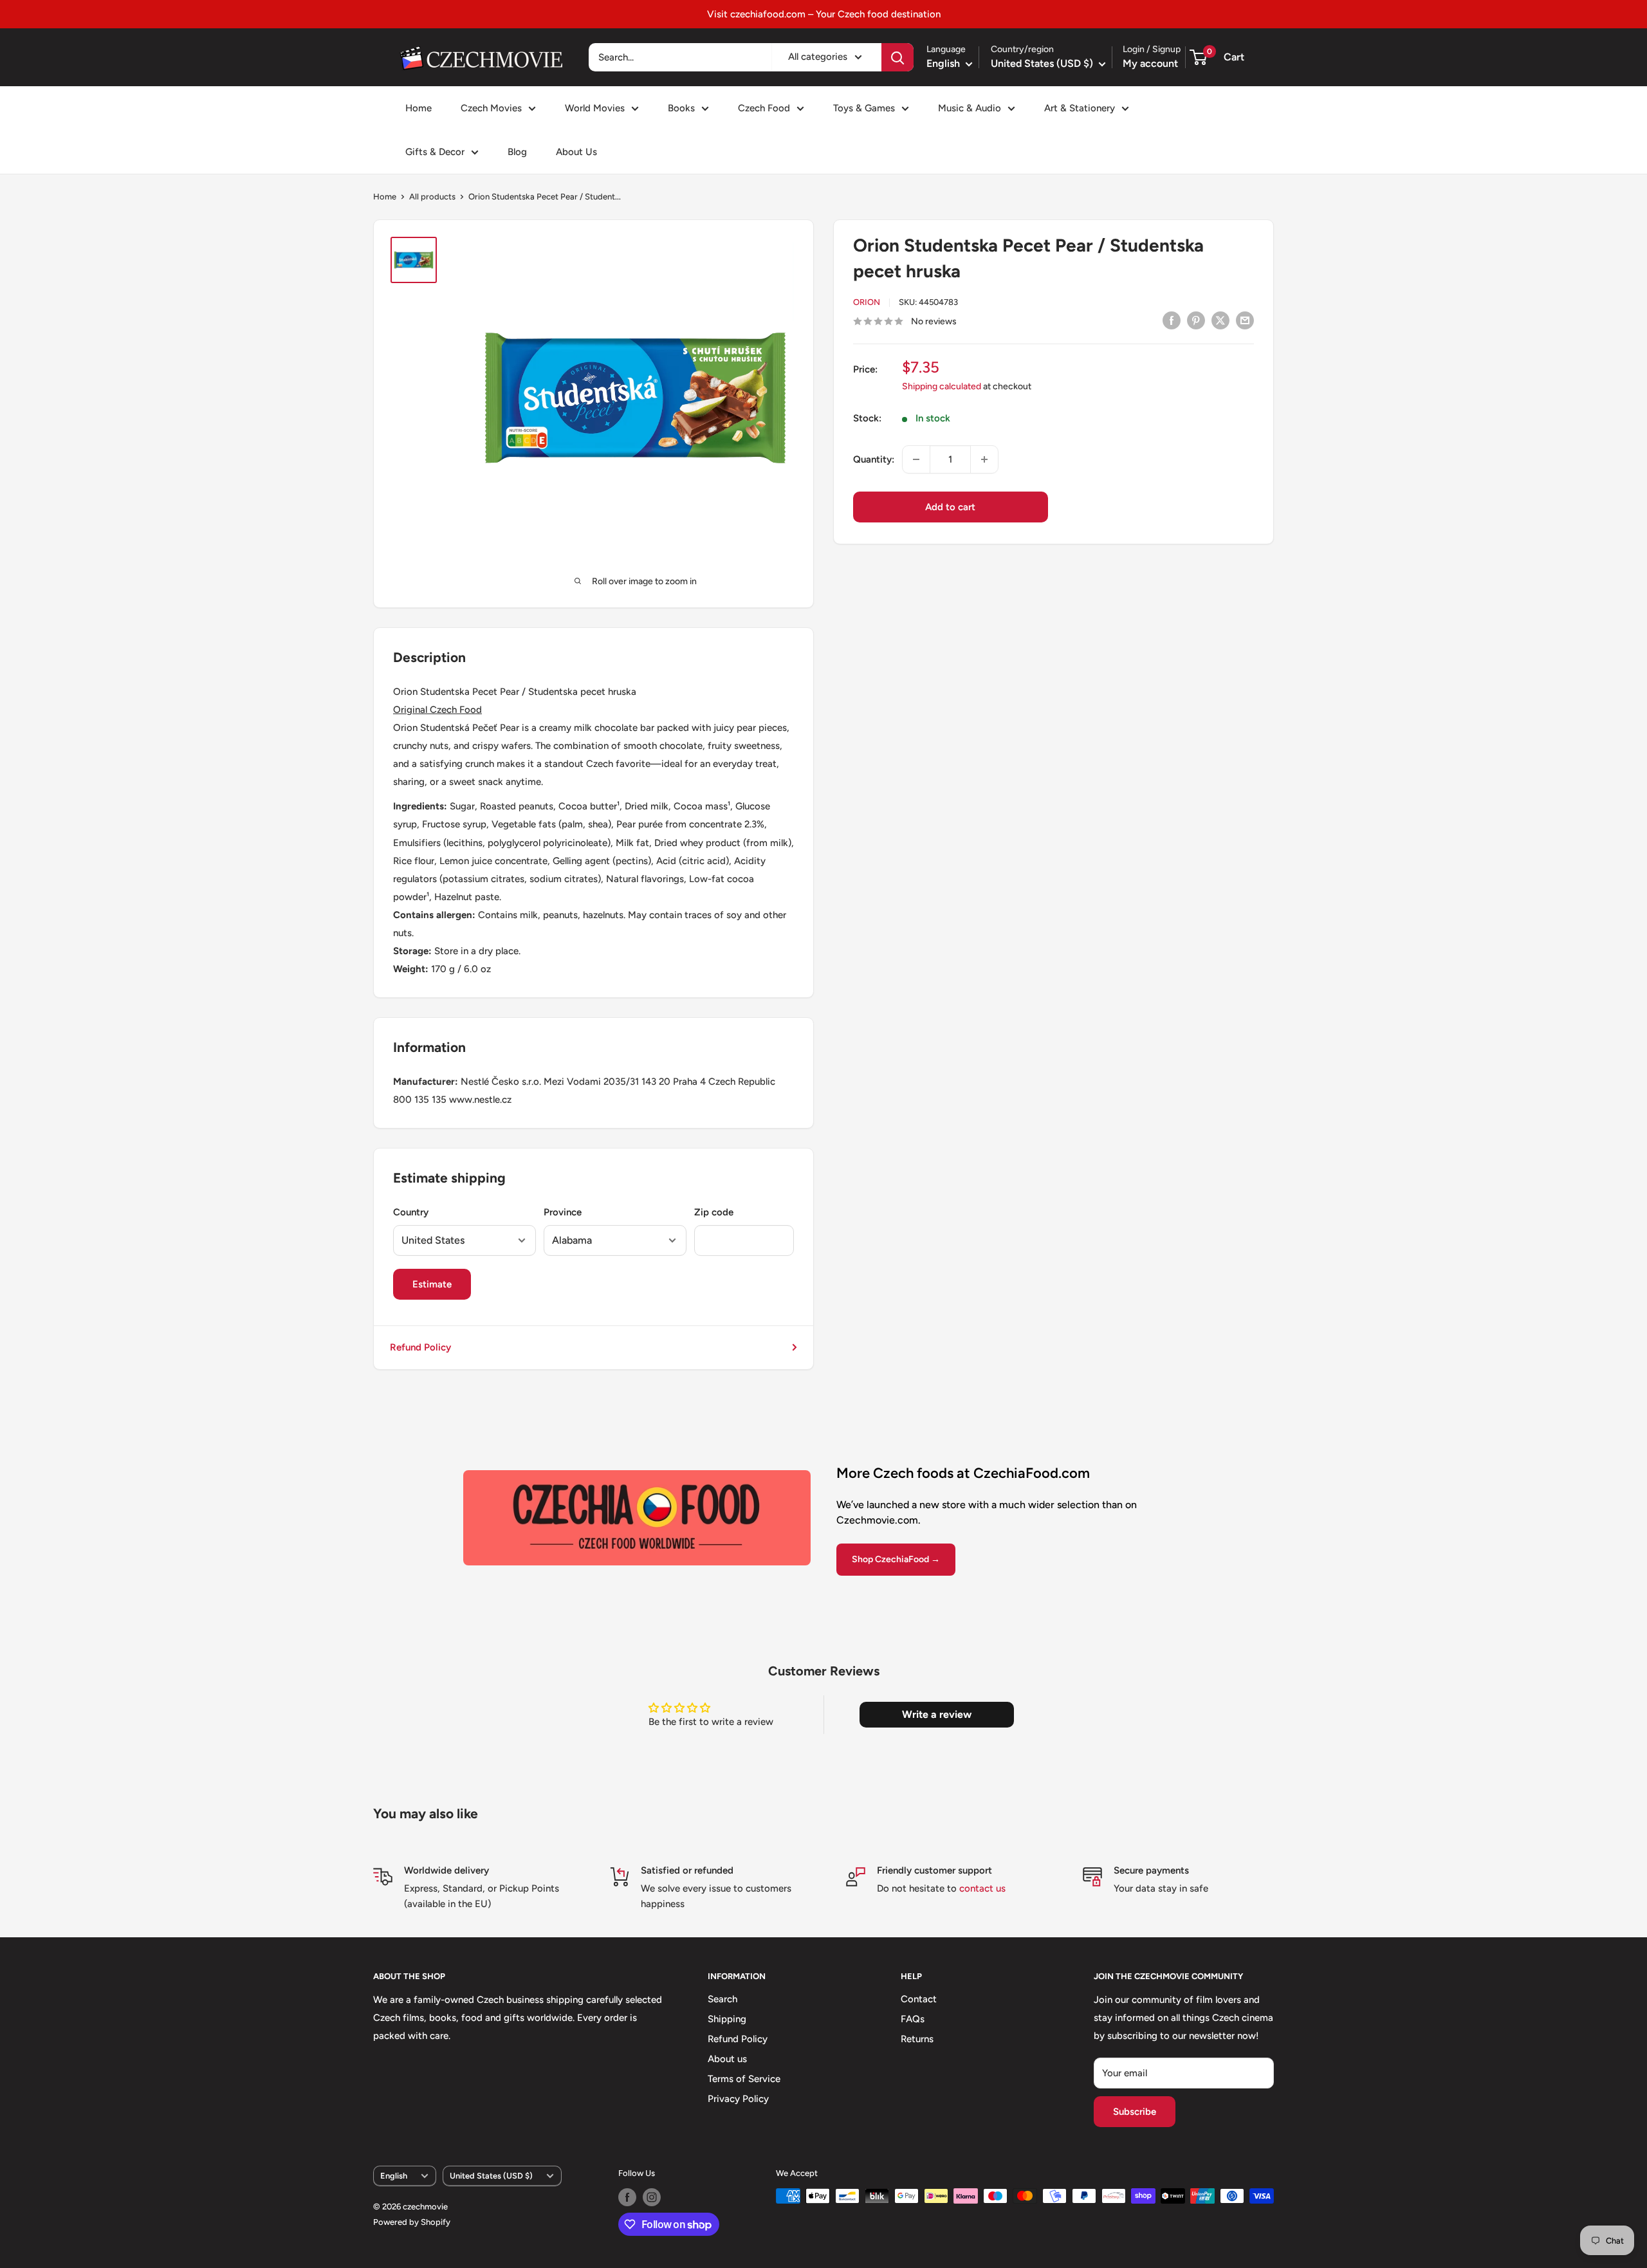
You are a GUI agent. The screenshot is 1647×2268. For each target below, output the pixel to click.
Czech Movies (491, 108)
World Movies (595, 108)
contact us (982, 1888)
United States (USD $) (491, 2176)
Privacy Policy (738, 2099)
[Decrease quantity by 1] (916, 459)
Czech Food (764, 108)
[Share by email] (1245, 320)
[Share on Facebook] (1172, 320)
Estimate (432, 1284)
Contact (919, 1999)
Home (419, 108)
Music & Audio (970, 108)
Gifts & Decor (435, 152)
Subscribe (1135, 2112)
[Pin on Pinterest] (1196, 320)
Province (563, 1212)
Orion (867, 303)
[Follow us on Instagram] (652, 2197)
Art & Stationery (1080, 108)
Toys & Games (864, 108)
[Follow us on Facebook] (627, 2197)
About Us (576, 152)
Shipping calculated (942, 386)
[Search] (897, 57)
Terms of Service (744, 2079)
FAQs (913, 2019)
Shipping (727, 2019)
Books (681, 108)
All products (432, 197)
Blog (517, 152)
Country (411, 1212)
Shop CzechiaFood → (896, 1559)
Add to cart (950, 507)
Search (722, 1999)
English (394, 2176)
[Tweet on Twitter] (1220, 320)
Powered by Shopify (412, 2222)
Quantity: (874, 459)
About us (727, 2059)
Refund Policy (420, 1347)
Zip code (714, 1212)
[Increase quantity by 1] (984, 459)
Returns (917, 2039)
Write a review (937, 1714)
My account (1150, 63)
